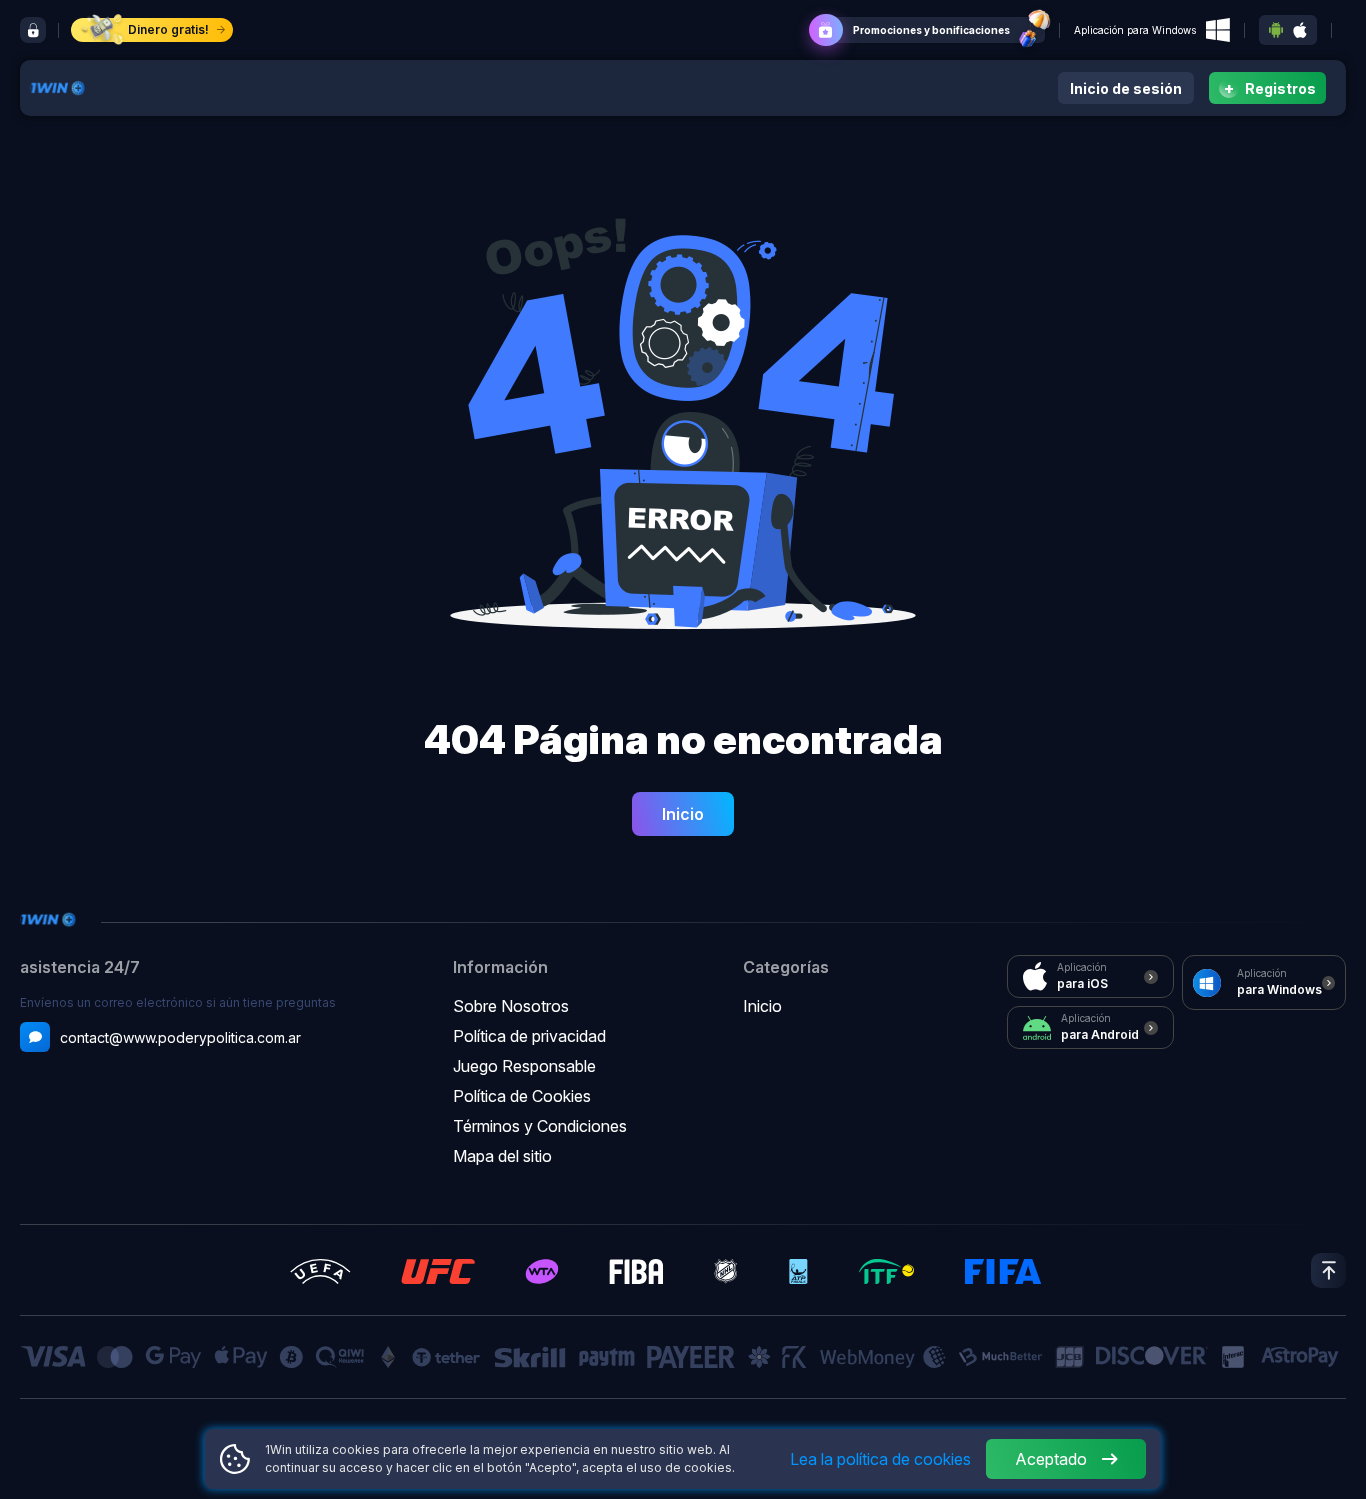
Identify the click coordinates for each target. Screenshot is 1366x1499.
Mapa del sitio (502, 1156)
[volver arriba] (1328, 1270)
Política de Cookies (522, 1096)
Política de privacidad (529, 1036)
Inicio (683, 814)
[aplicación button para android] (1276, 30)
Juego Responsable (524, 1066)
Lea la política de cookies (880, 1459)
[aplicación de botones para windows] (1218, 30)
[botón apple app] (1300, 30)
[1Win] (57, 85)
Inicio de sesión (1126, 88)
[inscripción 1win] (33, 30)
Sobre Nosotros (511, 1006)
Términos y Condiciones (540, 1126)
